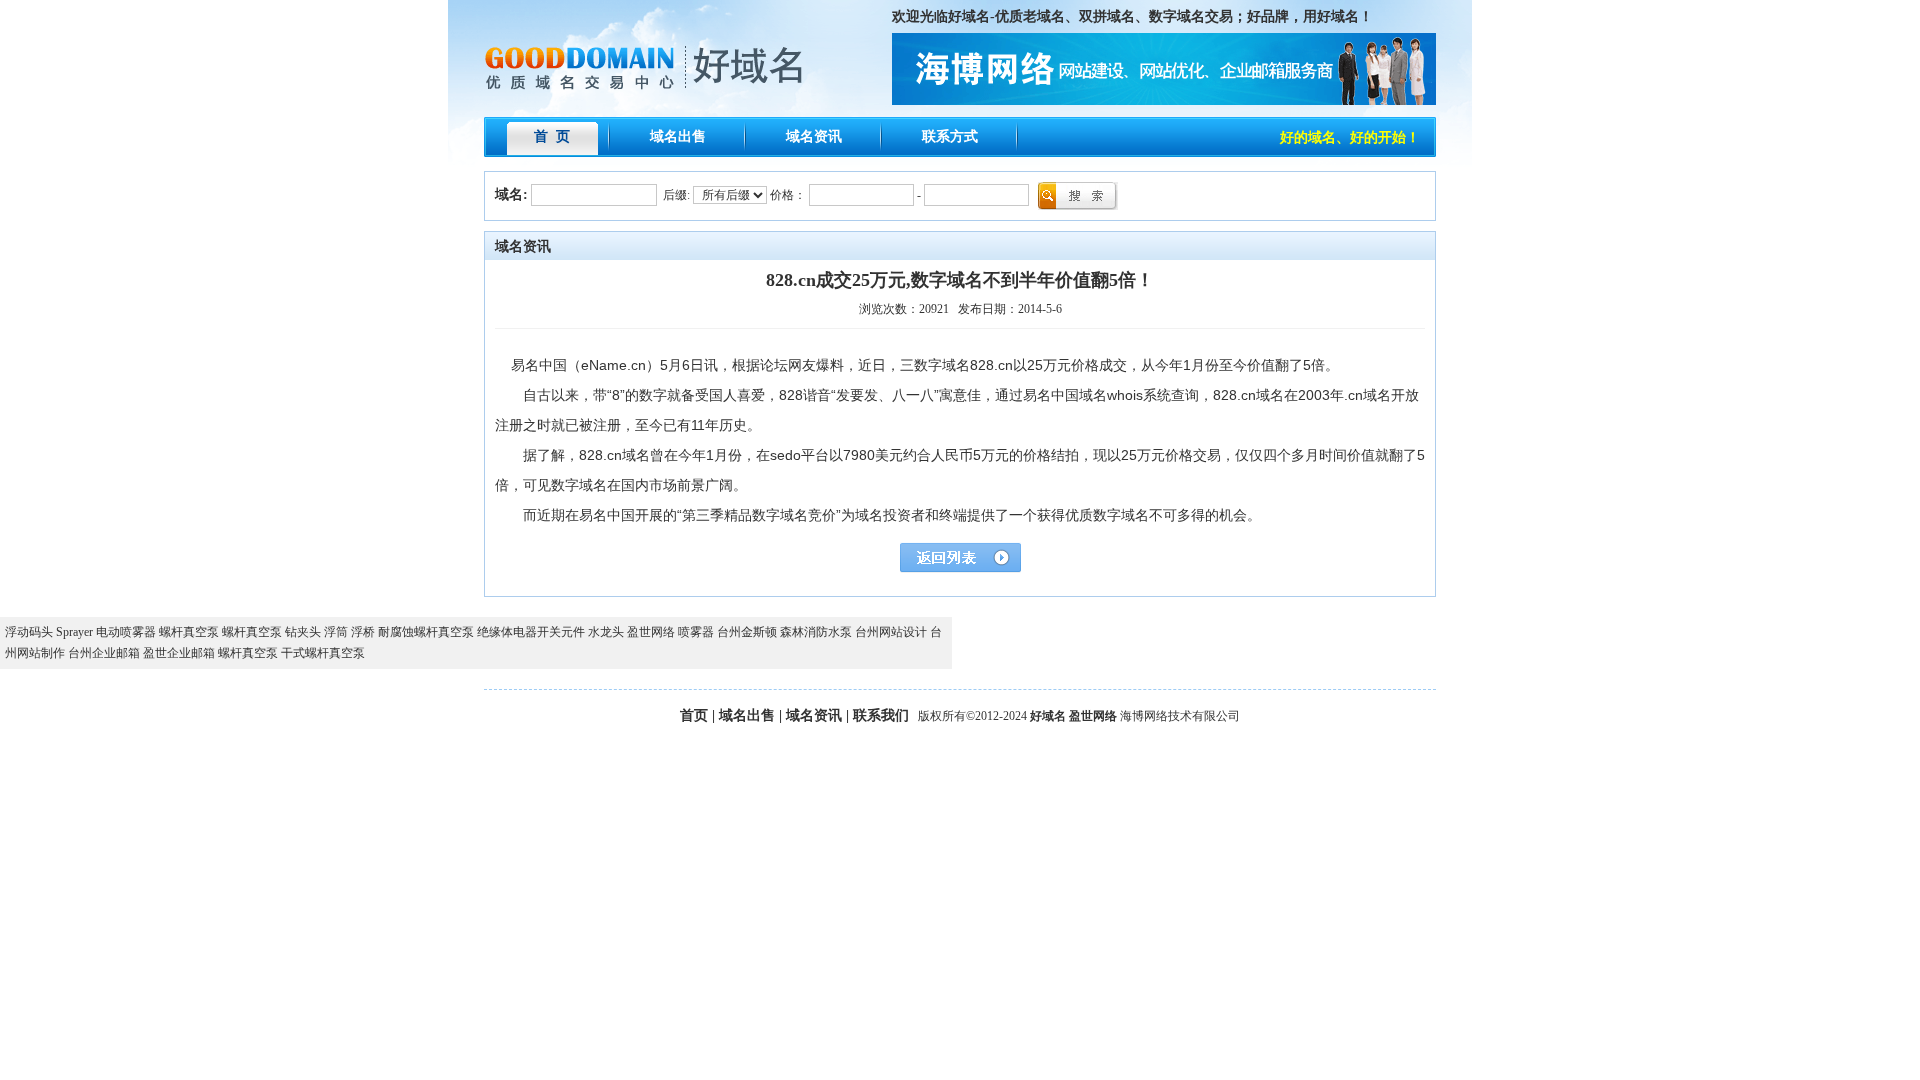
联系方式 (950, 136)
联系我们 (881, 715)
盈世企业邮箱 (179, 653)
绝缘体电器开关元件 (531, 632)
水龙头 (606, 632)
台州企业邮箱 (104, 653)
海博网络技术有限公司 (1180, 716)
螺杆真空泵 (189, 632)
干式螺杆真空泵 (323, 653)
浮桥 (363, 632)
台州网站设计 (891, 632)
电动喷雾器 (126, 632)
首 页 (552, 136)
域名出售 (678, 136)
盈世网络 (651, 632)
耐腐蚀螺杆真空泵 (426, 632)
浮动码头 (29, 632)
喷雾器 (696, 632)
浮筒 (336, 632)
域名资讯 (814, 136)
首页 (694, 715)
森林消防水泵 (816, 632)
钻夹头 (303, 632)
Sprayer (74, 632)
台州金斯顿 (747, 632)
